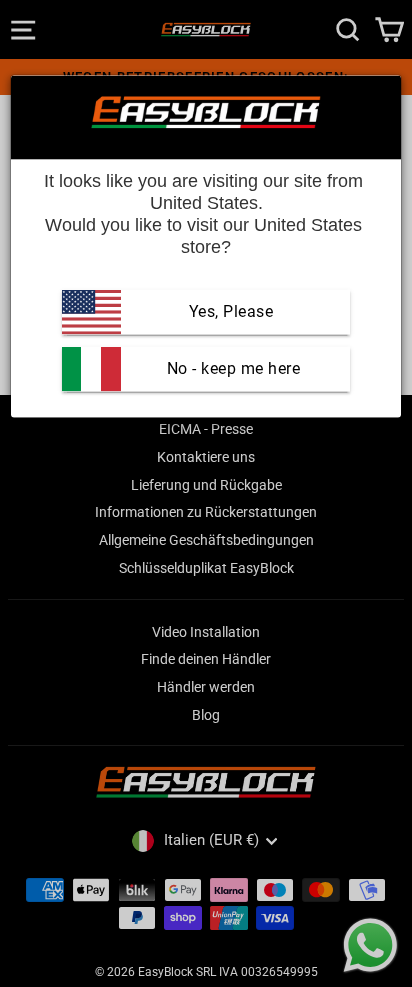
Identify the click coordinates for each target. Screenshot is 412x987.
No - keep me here (231, 368)
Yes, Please (231, 311)
